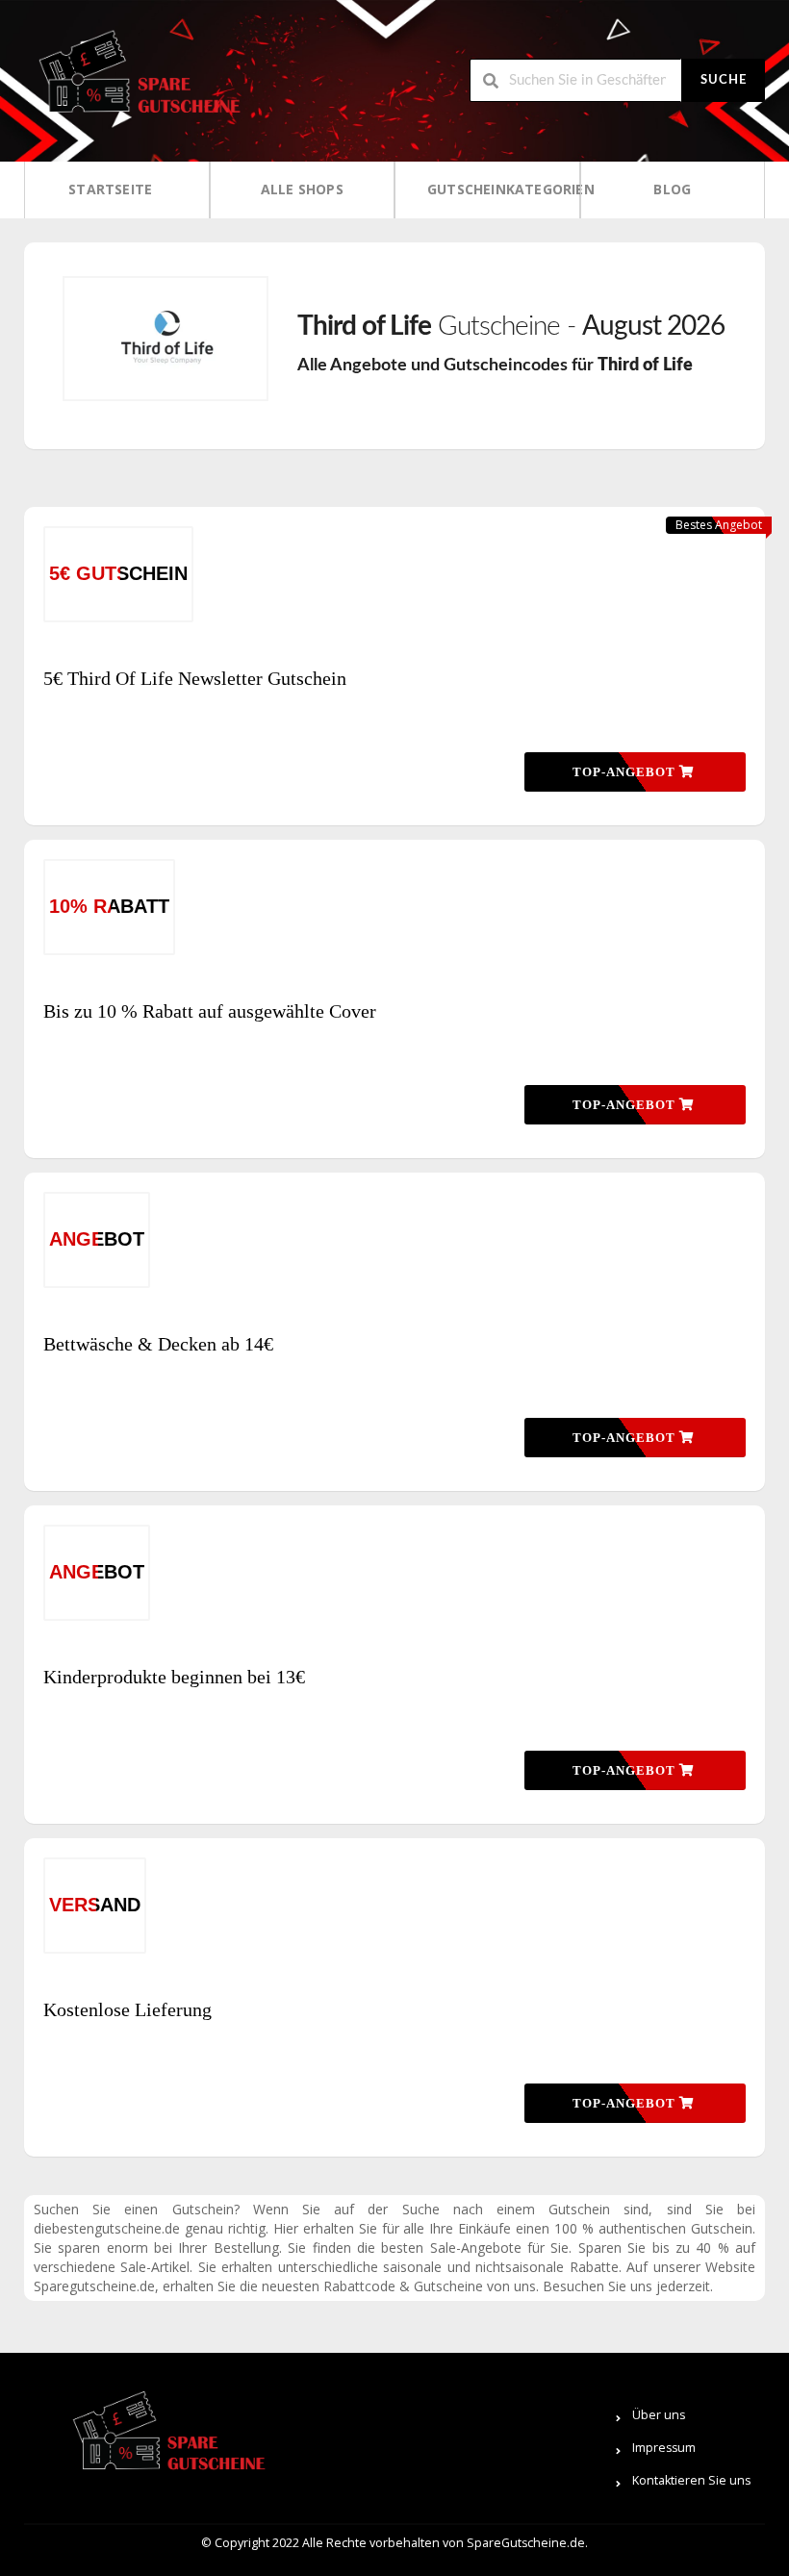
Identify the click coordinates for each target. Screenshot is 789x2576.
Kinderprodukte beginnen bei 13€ (174, 1677)
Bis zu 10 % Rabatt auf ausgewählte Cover (210, 1011)
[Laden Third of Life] (165, 339)
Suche (724, 80)
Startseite (110, 189)
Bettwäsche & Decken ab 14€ (158, 1344)
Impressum (664, 2448)
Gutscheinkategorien (494, 189)
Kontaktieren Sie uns (691, 2480)
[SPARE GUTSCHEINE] (135, 79)
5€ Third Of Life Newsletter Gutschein (195, 678)
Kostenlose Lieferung (127, 2009)
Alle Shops (302, 189)
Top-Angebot (626, 772)
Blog (672, 189)
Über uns (659, 2415)
